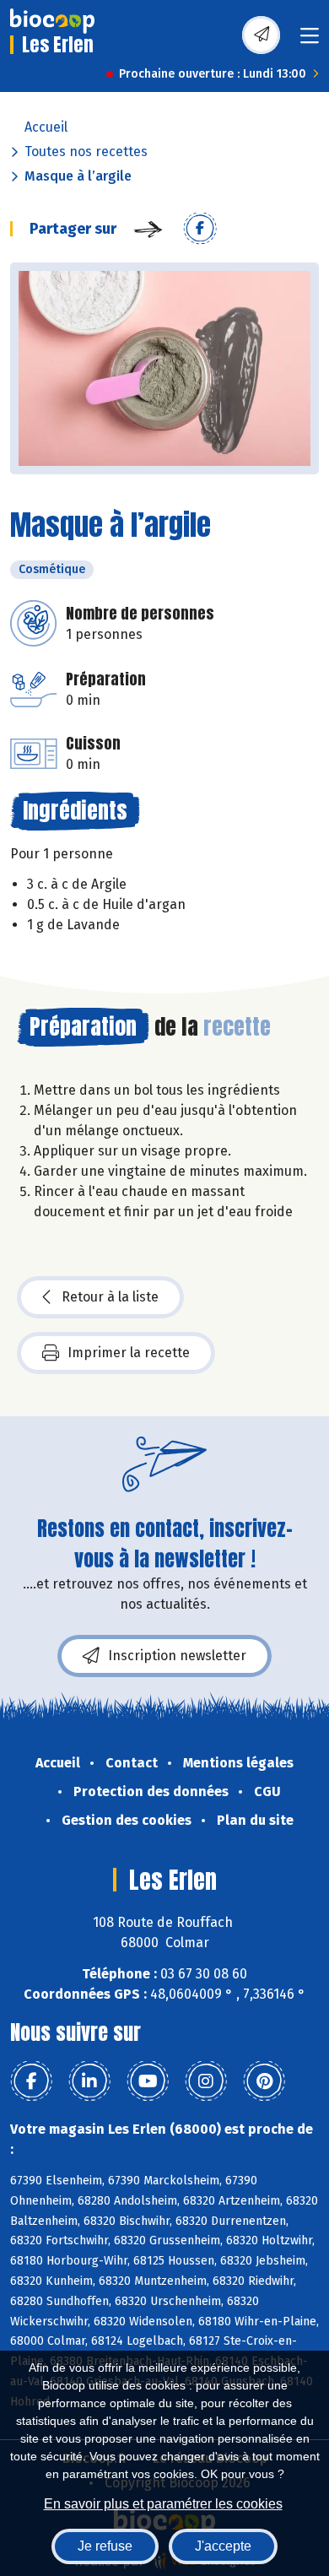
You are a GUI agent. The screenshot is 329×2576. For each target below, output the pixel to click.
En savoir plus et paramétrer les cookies (163, 2504)
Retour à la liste (110, 1297)
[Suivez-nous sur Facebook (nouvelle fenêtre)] (31, 2081)
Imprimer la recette (129, 1353)
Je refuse (105, 2546)
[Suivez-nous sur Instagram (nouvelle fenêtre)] (206, 2081)
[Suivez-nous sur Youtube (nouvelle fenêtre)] (148, 2081)
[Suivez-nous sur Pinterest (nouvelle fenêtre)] (264, 2081)
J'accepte (223, 2546)
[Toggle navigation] (310, 41)
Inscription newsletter (177, 1656)
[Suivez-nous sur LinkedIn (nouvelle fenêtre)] (89, 2081)
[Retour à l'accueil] (52, 21)
